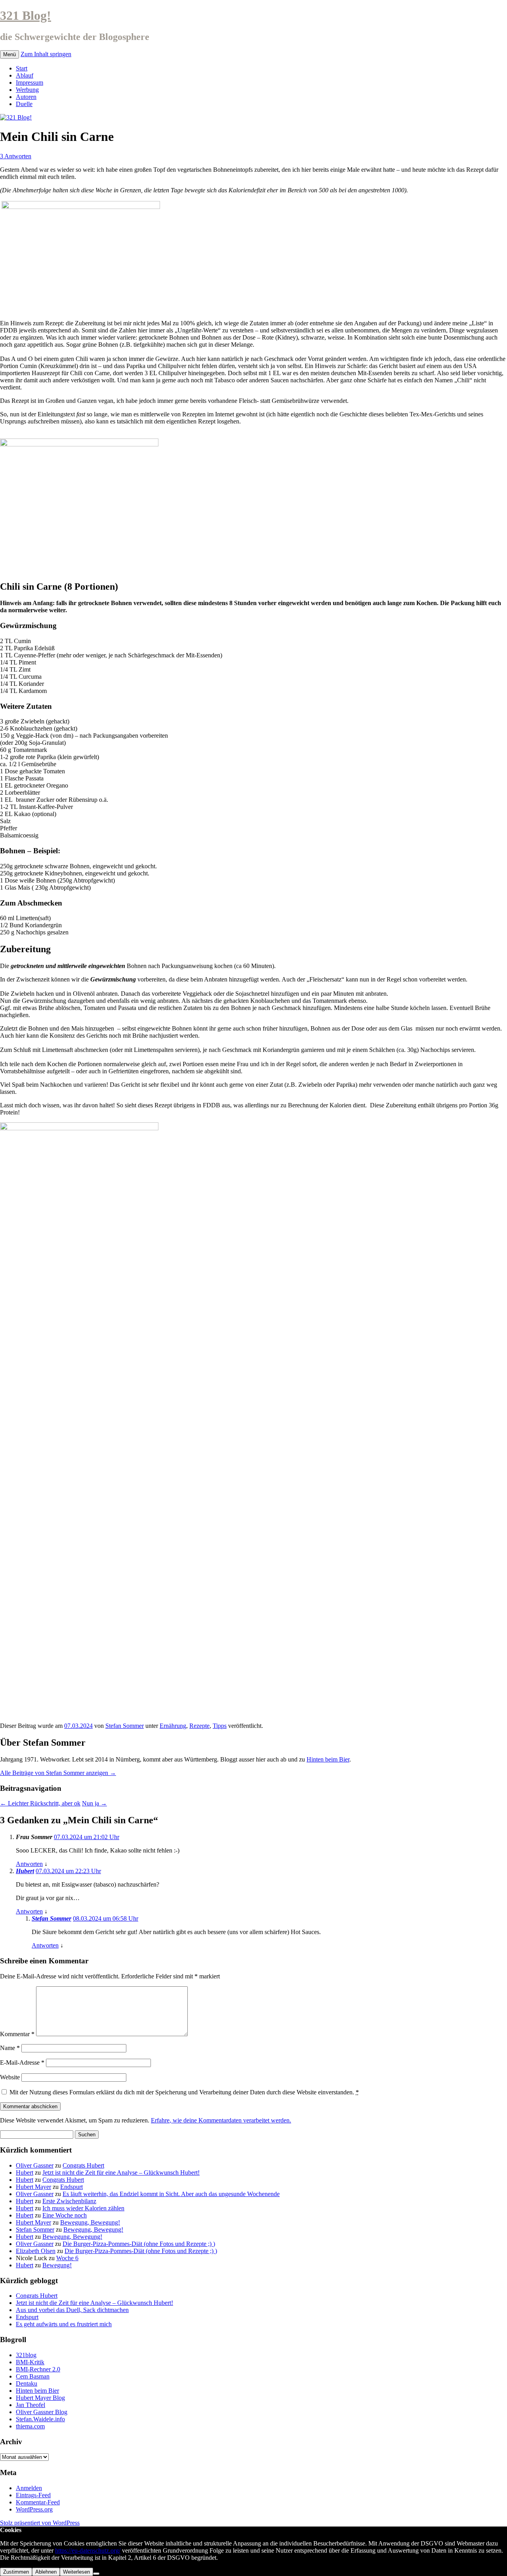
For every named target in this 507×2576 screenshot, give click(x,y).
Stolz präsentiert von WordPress (40, 2523)
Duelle (24, 104)
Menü (10, 54)
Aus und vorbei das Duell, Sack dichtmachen (72, 2310)
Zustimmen (16, 2572)
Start (22, 68)
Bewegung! (57, 2265)
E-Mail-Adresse (22, 2063)
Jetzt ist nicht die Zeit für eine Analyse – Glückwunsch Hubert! (121, 2173)
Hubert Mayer (33, 2187)
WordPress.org (34, 2509)
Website (10, 2077)
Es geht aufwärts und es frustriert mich (64, 2324)
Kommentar (17, 2034)
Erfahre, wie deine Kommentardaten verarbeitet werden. (221, 2120)
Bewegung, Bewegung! (90, 2222)
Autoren (26, 97)
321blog (26, 2355)
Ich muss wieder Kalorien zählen (83, 2208)
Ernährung (173, 1726)
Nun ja (94, 1803)
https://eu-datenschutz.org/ (88, 2550)
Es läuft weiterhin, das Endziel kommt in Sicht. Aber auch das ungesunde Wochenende (171, 2194)
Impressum (30, 83)
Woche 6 (67, 2258)
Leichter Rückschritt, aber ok (40, 1803)
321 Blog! (26, 15)
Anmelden (29, 2488)
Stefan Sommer (125, 1726)
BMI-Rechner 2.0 (38, 2369)
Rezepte (199, 1726)
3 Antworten (16, 156)
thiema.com (30, 2426)
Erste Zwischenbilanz (69, 2201)
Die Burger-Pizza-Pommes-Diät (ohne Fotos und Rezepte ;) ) (139, 2244)
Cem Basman (33, 2376)
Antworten (29, 1864)
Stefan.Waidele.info (40, 2419)
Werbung (27, 90)
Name (10, 2048)
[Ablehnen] (96, 2574)
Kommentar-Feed (38, 2502)
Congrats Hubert (83, 2165)
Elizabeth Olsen (36, 2251)
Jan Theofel (30, 2405)
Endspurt (71, 2187)
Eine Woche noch (65, 2215)
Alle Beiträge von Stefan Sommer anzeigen (58, 1773)
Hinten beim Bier (328, 1759)
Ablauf (25, 75)
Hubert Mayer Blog (40, 2398)
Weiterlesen (76, 2572)
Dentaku (27, 2383)
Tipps (220, 1726)
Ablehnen (46, 2572)
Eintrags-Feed (33, 2495)
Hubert (25, 1871)
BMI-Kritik (30, 2362)
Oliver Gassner (35, 2165)
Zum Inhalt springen (46, 54)
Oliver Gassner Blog (42, 2412)
